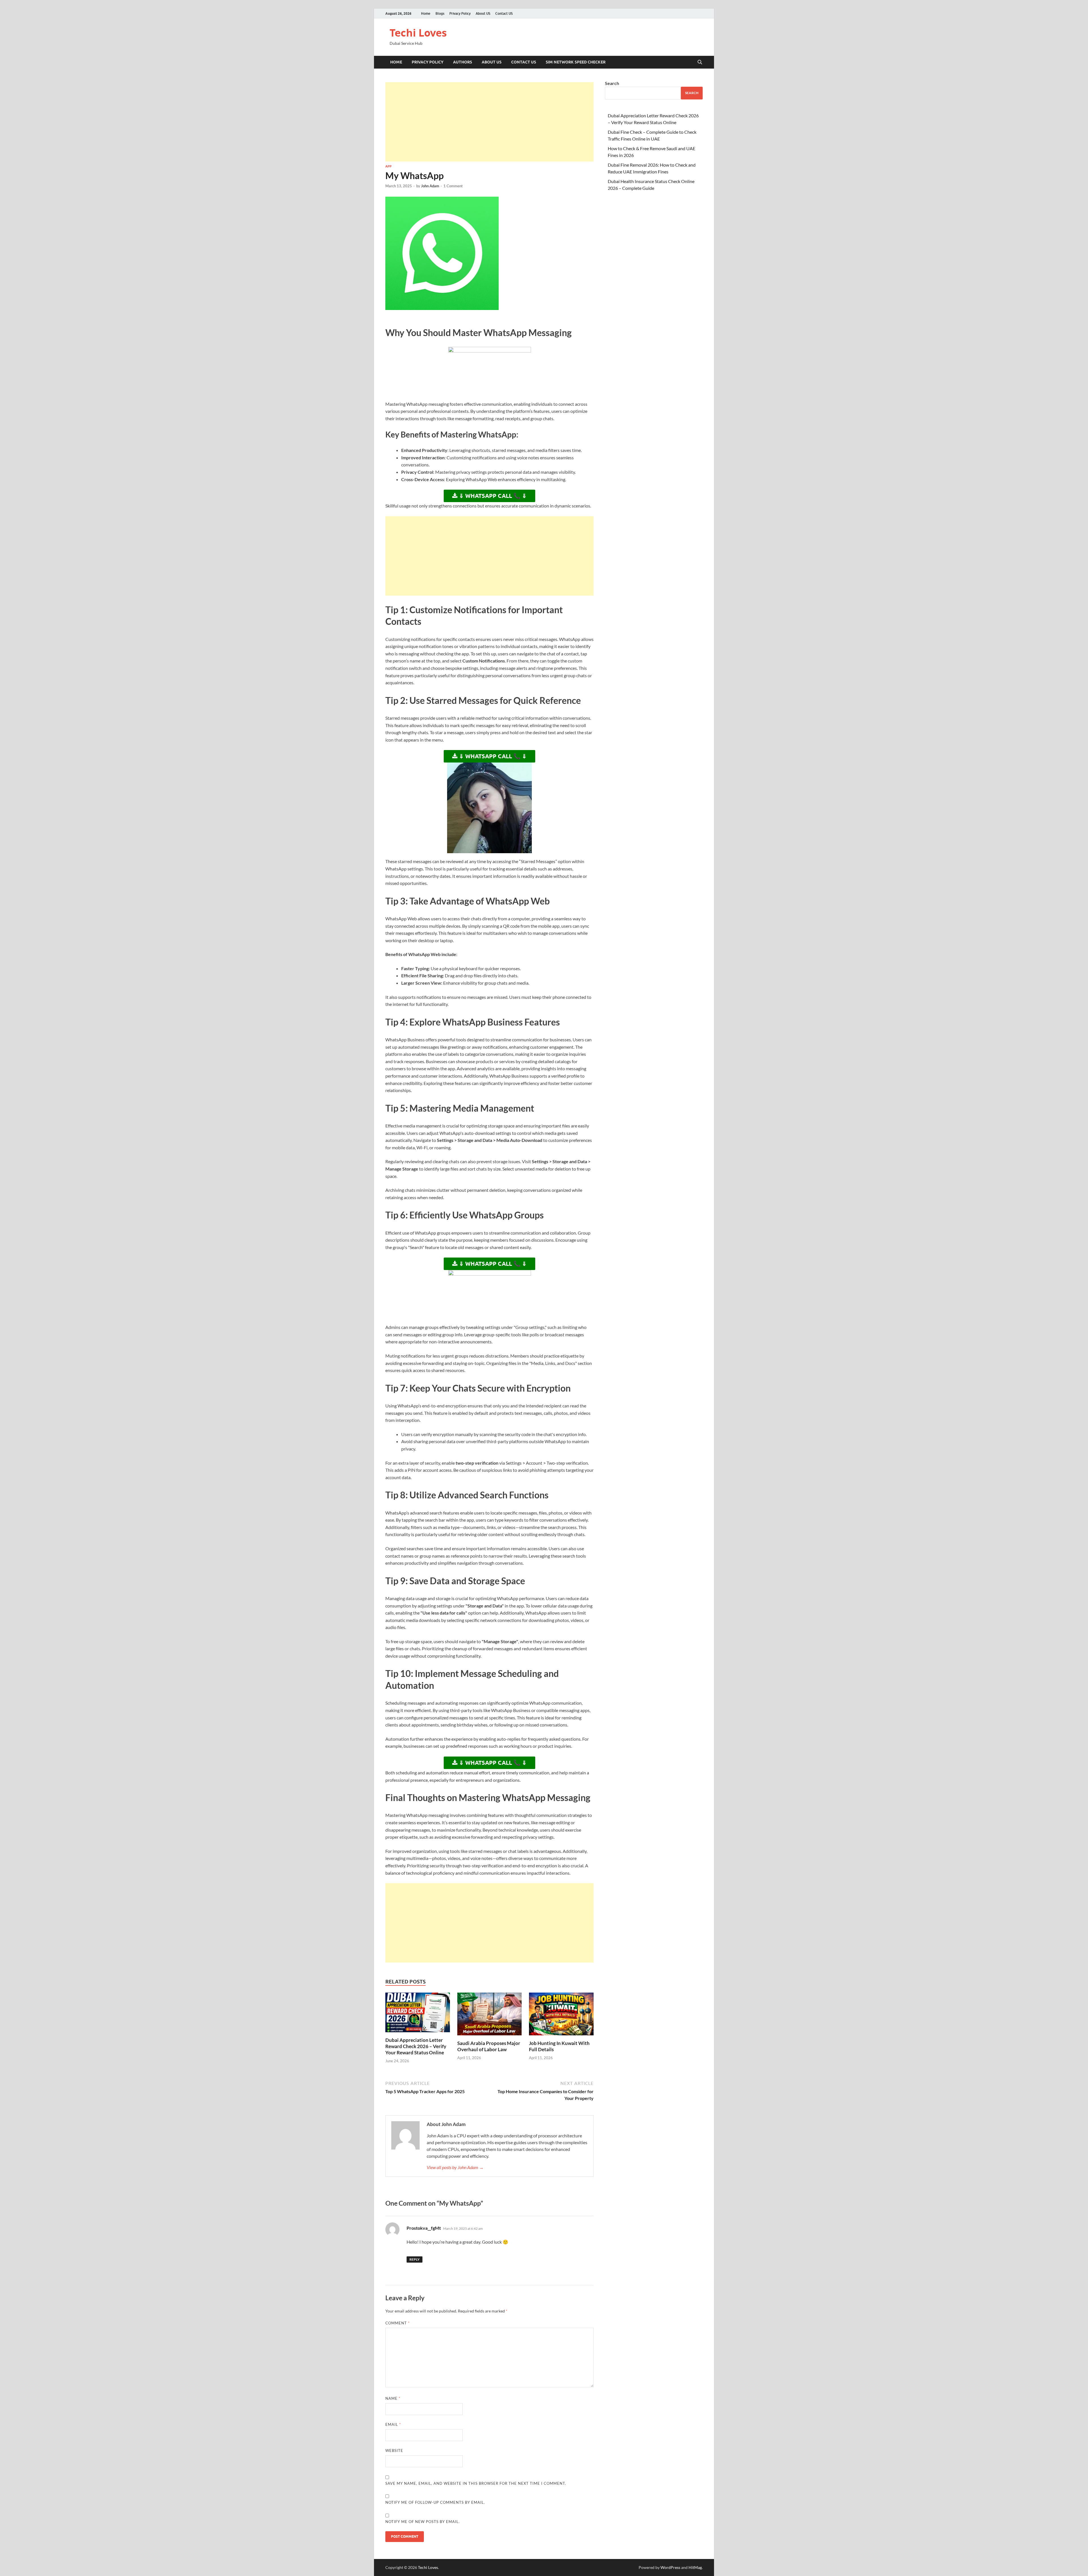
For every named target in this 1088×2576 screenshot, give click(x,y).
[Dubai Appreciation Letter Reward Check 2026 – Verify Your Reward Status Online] (418, 2014)
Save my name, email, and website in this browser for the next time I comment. (476, 2483)
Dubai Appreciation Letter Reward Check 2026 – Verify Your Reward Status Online (416, 2046)
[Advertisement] (489, 122)
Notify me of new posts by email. (423, 2522)
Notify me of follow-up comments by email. (435, 2502)
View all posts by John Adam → (455, 2167)
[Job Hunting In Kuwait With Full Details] (561, 2016)
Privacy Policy (460, 13)
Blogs (440, 13)
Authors (463, 62)
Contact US (504, 13)
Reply (415, 2259)
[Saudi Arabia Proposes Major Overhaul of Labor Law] (490, 2016)
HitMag (695, 2567)
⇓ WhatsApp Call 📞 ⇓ (492, 496)
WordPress (670, 2567)
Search (612, 83)
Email (393, 2424)
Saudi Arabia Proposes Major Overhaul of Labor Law (489, 2046)
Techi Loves (418, 33)
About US (483, 13)
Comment (398, 2323)
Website (394, 2450)
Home (426, 13)
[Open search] (700, 62)
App (388, 166)
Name (393, 2398)
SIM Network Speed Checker (576, 62)
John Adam (430, 186)
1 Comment (453, 186)
